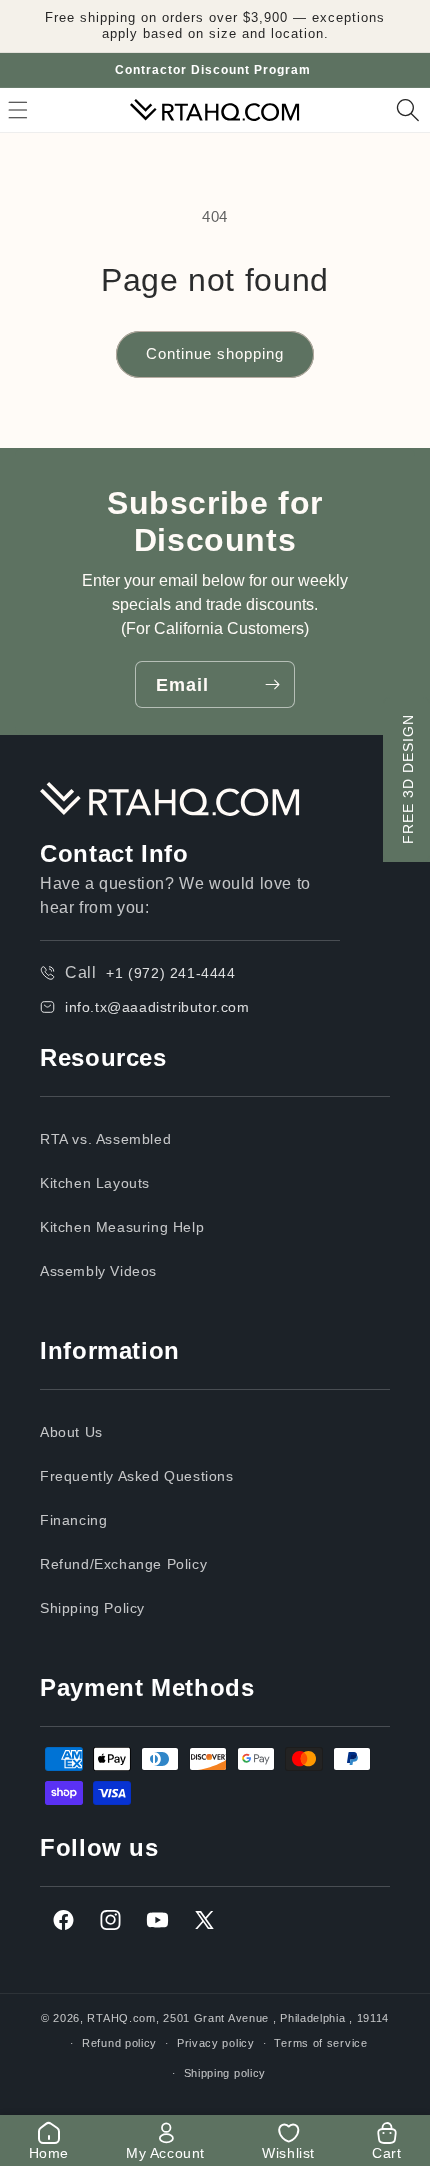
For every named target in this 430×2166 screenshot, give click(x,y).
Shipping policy (225, 2073)
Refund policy (119, 2043)
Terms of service (320, 2043)
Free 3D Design (408, 779)
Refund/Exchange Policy (123, 1564)
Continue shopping (215, 353)
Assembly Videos (98, 1271)
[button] (408, 110)
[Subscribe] (272, 684)
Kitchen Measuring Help (122, 1227)
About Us (71, 1432)
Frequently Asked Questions (137, 1476)
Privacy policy (216, 2043)
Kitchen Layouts (95, 1183)
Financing (73, 1520)
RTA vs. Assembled (105, 1139)
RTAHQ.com (121, 2018)
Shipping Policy (92, 1608)
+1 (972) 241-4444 (170, 973)
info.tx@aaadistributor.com (157, 1007)
